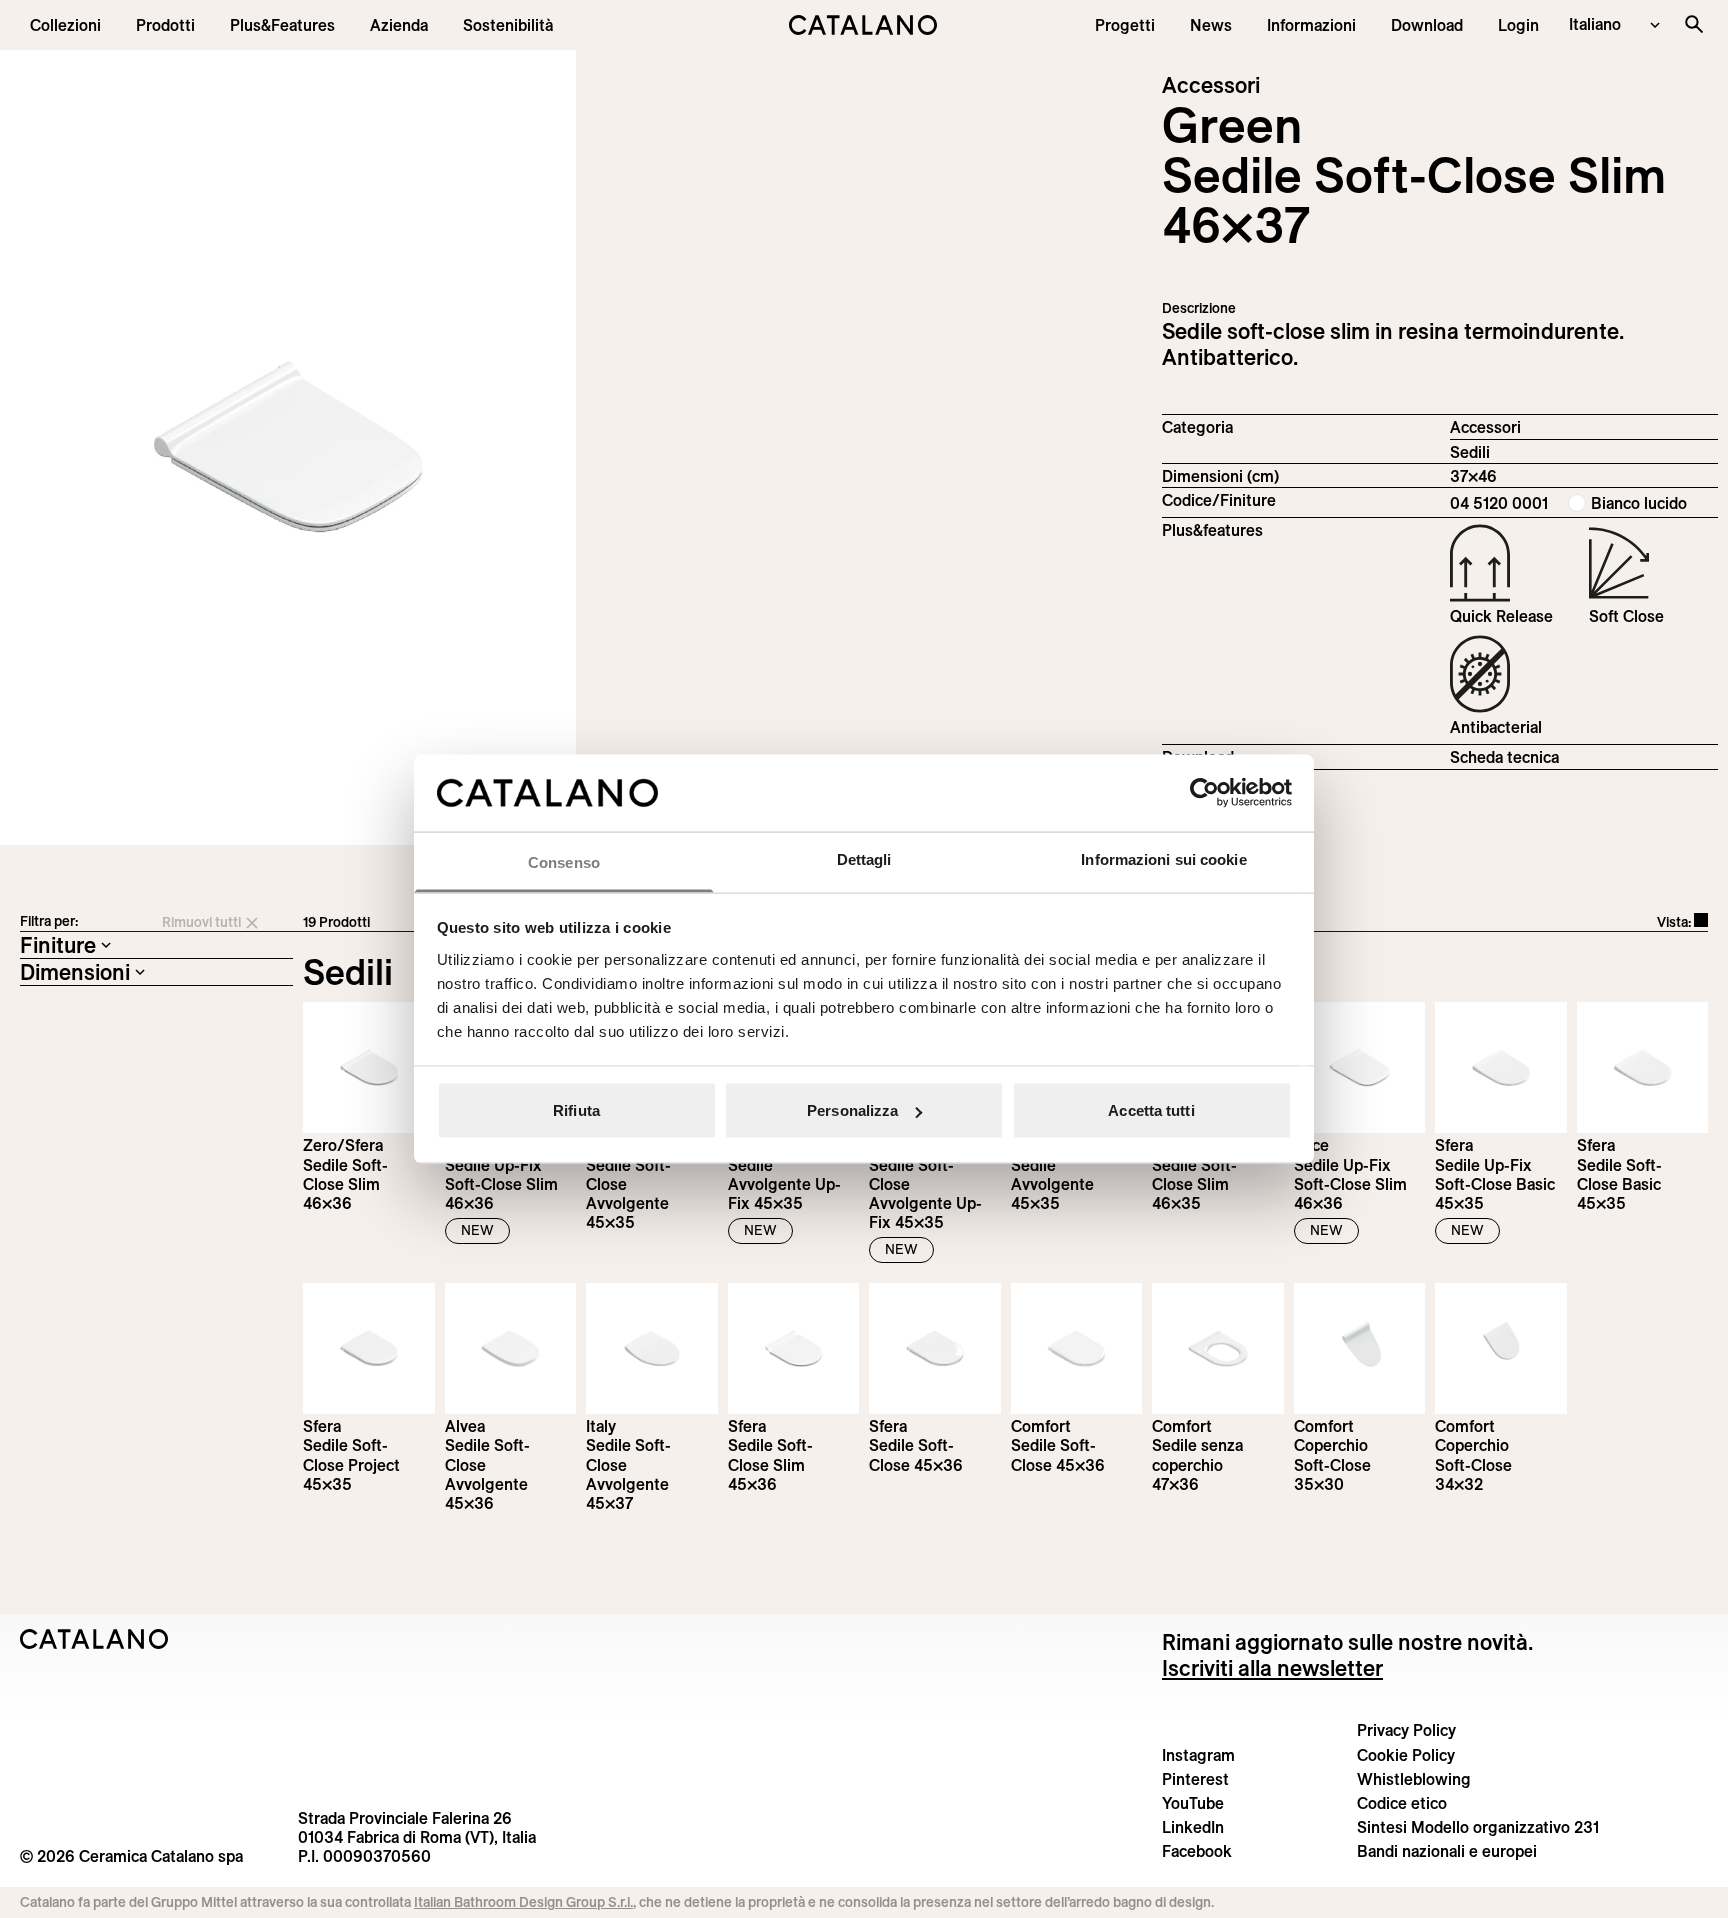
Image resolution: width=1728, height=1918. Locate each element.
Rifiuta (576, 1110)
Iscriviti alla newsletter (1272, 1668)
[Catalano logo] (863, 25)
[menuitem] (282, 25)
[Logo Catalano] (94, 1639)
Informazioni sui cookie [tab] (1163, 858)
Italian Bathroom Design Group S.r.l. (523, 1902)
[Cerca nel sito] (1694, 24)
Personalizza (852, 1110)
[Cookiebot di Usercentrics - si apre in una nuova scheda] (1204, 793)
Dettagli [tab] (864, 858)
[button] (65, 25)
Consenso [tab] (564, 861)
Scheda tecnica (1504, 757)
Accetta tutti (1151, 1110)
